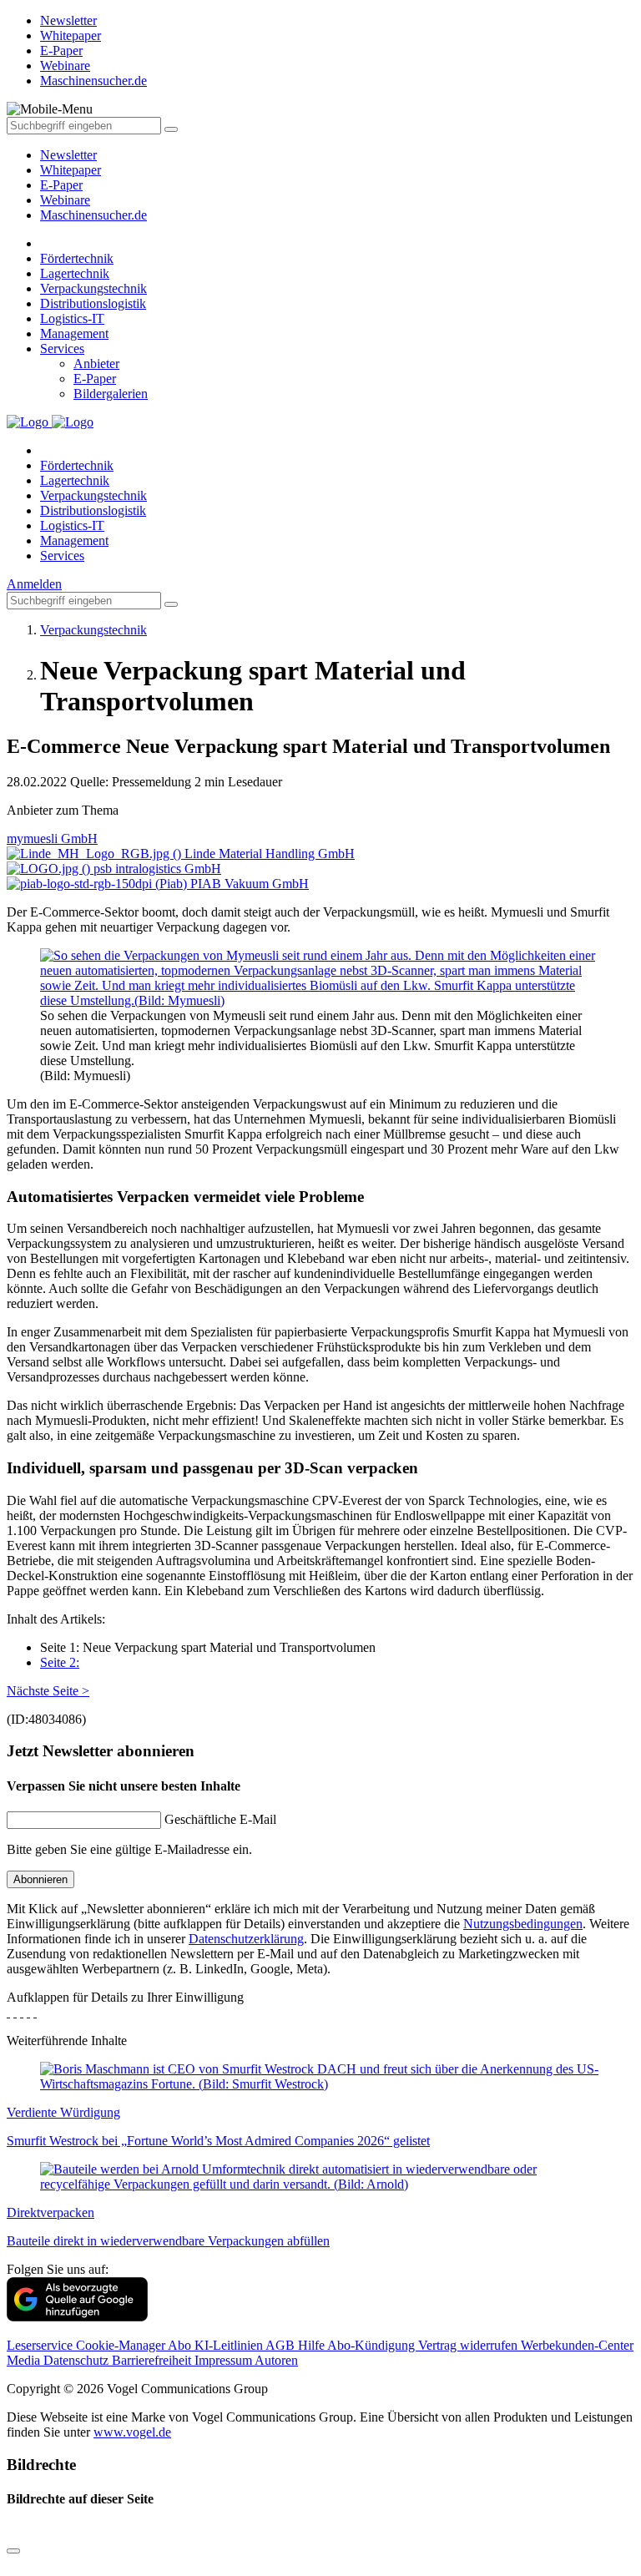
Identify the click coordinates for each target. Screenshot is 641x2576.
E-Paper (61, 185)
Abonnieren (40, 1879)
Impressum (225, 2360)
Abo (181, 2345)
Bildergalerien (111, 394)
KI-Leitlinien (230, 2345)
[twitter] (15, 2012)
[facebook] (8, 2012)
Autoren (276, 2360)
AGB (282, 2345)
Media (25, 2360)
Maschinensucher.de (93, 215)
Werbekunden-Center (577, 2345)
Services (62, 349)
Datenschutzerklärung (246, 1939)
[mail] (35, 2012)
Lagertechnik (75, 273)
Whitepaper (71, 170)
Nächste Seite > (48, 1691)
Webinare (65, 200)
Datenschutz (78, 2360)
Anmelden (34, 584)
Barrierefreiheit (153, 2360)
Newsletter (68, 155)
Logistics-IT (72, 318)
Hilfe (313, 2345)
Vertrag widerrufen (469, 2345)
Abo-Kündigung (373, 2345)
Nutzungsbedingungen (523, 1924)
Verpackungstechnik (93, 288)
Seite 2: (60, 1662)
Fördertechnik (77, 258)
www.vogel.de (132, 2432)
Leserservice (41, 2345)
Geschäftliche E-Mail (220, 1819)
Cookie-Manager (122, 2345)
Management (74, 333)
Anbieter (96, 364)
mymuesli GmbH (52, 838)
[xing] (22, 2012)
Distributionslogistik (93, 303)
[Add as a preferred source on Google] (77, 2317)
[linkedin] (28, 2012)
